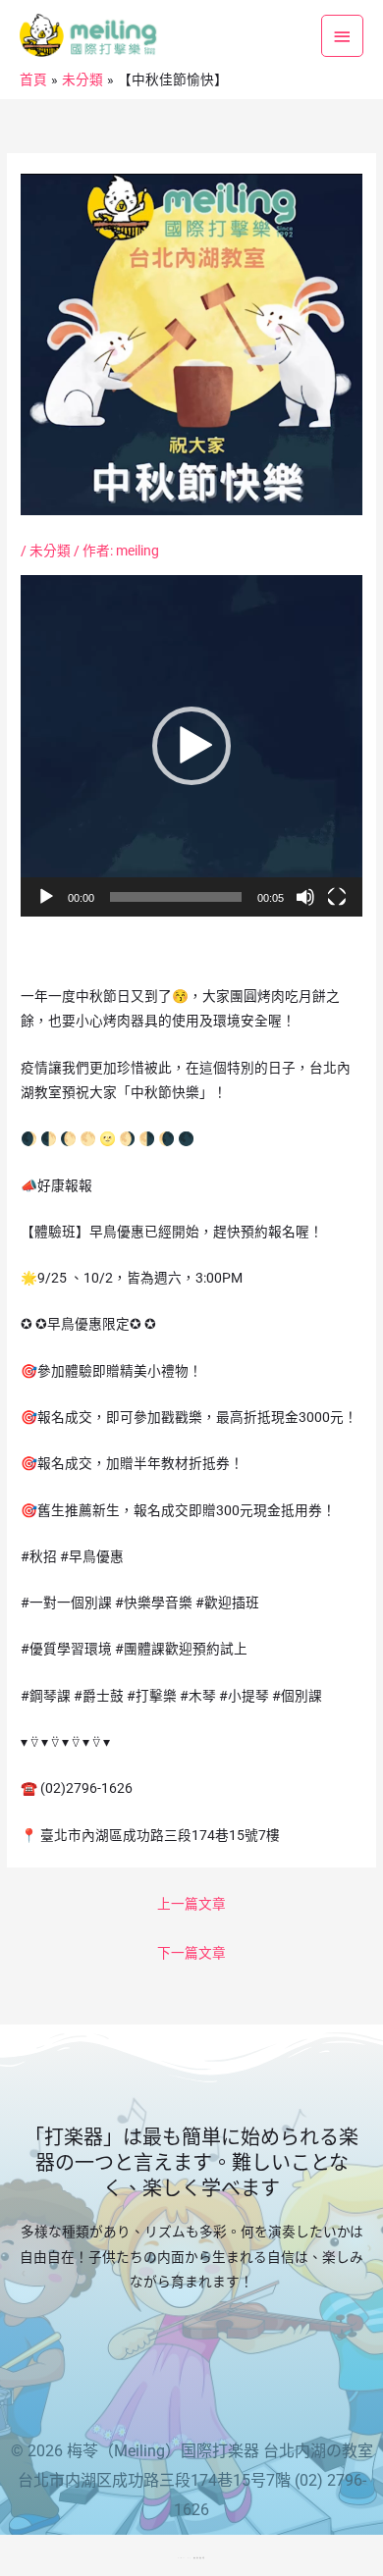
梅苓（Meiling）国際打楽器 (163, 2451)
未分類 (50, 551)
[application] (191, 746)
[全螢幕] (337, 897)
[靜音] (305, 897)
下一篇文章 (191, 1953)
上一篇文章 (191, 1904)
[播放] (46, 897)
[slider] (176, 897)
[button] (191, 746)
